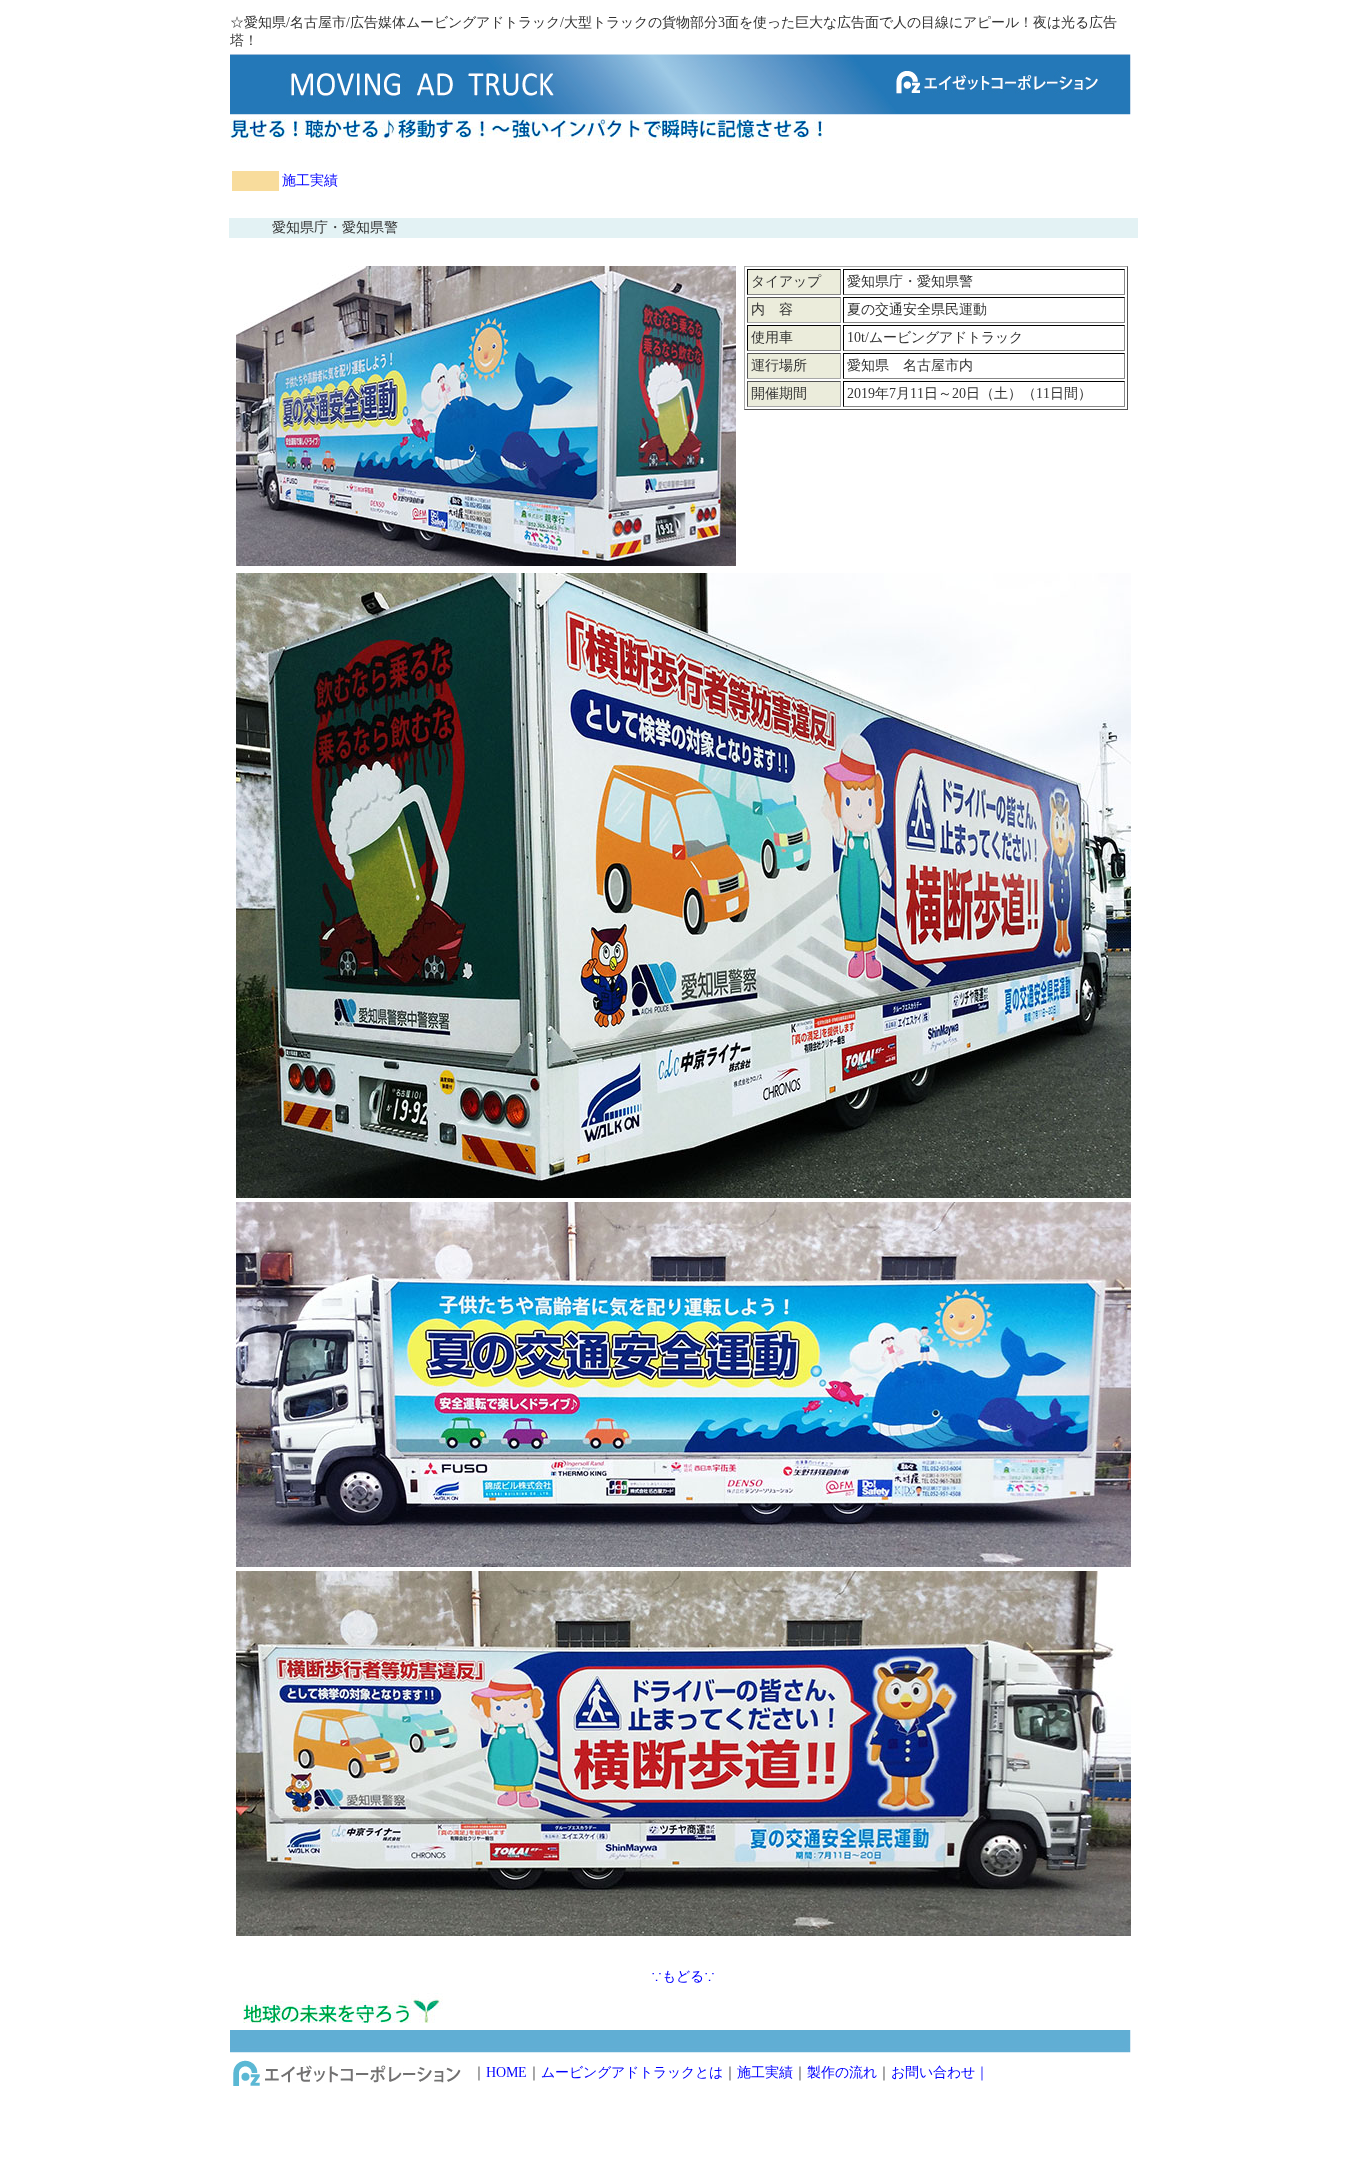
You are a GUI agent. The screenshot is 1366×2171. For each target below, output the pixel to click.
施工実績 (310, 180)
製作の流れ (842, 2072)
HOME (506, 2072)
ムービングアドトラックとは (632, 2072)
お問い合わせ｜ (940, 2072)
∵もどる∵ (683, 1976)
